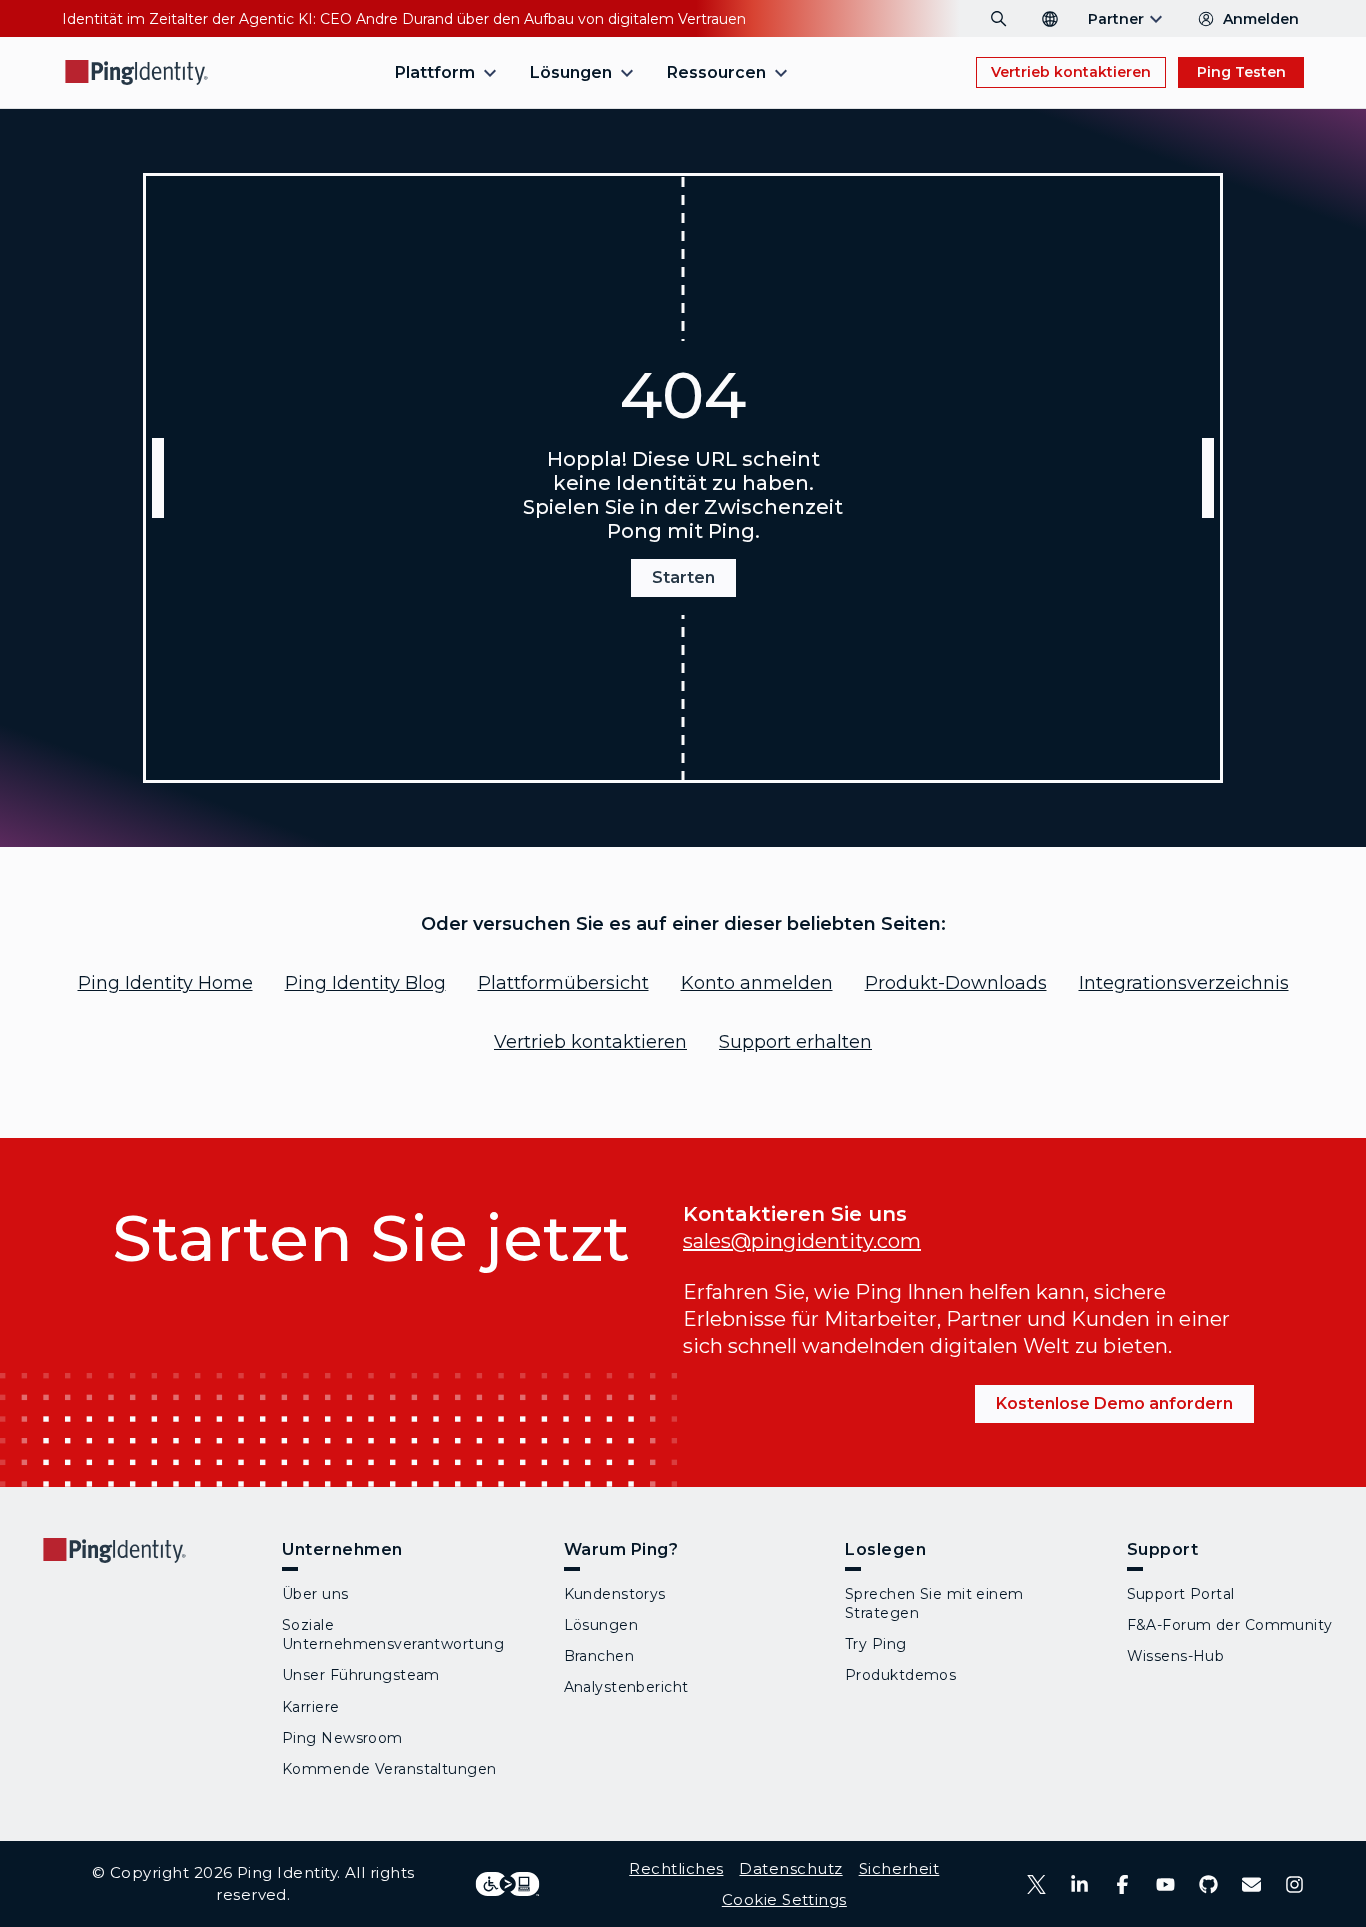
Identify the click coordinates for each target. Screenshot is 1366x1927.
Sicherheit (899, 1868)
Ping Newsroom (342, 1738)
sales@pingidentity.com (802, 1241)
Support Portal (1181, 1594)
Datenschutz (790, 1868)
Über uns (315, 1594)
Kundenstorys (615, 1594)
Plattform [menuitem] (435, 72)
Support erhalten (795, 1042)
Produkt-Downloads (956, 983)
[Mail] (1251, 1884)
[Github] (1208, 1884)
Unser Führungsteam (361, 1675)
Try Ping (876, 1644)
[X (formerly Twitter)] (1036, 1884)
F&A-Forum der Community (1230, 1625)
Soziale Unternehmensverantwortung (393, 1634)
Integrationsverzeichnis (1184, 983)
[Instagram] (1294, 1884)
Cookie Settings (784, 1899)
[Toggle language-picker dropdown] (1050, 19)
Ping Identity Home (165, 983)
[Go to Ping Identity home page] (137, 72)
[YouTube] (1165, 1884)
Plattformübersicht (563, 983)
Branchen (599, 1656)
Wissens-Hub (1176, 1656)
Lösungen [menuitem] (571, 72)
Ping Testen (1241, 72)
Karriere (311, 1707)
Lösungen (601, 1625)
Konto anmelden (757, 983)
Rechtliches (676, 1868)
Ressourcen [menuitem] (716, 72)
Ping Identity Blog (365, 983)
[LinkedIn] (1079, 1884)
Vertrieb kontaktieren (1071, 72)
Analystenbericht (626, 1687)
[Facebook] (1122, 1884)
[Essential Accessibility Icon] (507, 1884)
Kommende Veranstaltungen (389, 1769)
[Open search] (999, 19)
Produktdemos (900, 1675)
